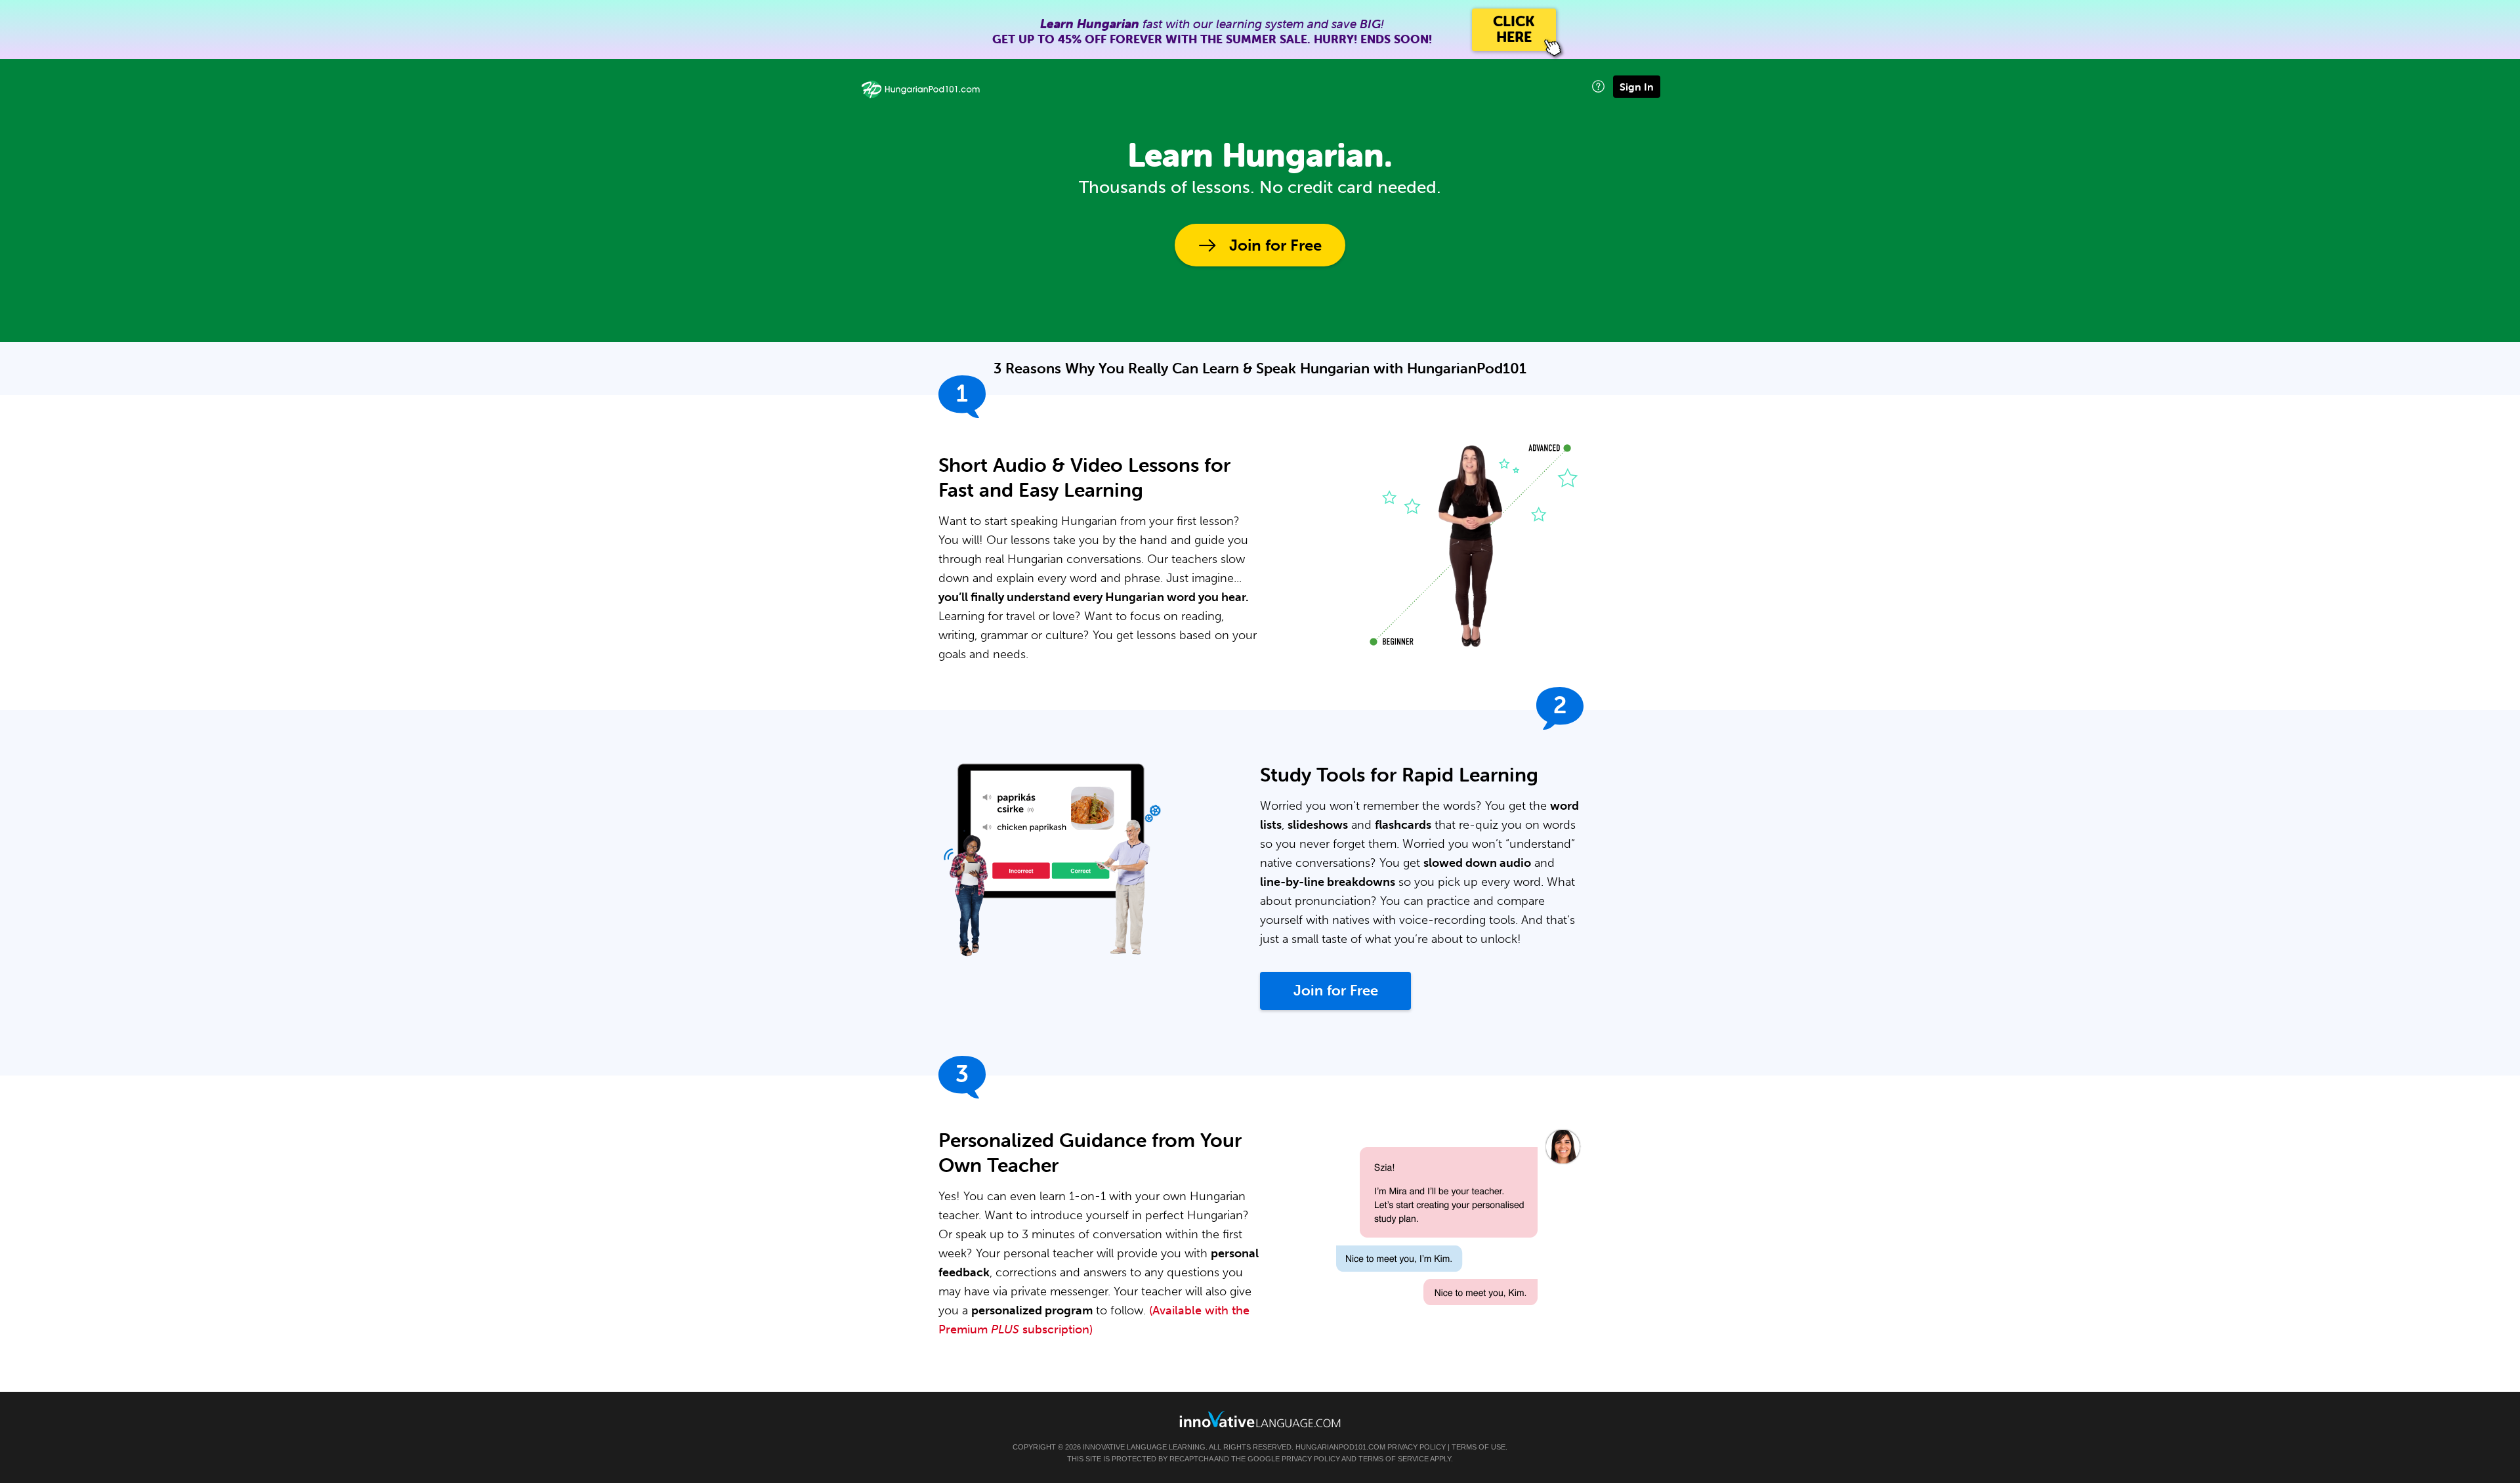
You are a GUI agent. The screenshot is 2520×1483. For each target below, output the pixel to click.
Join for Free (1275, 245)
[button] (1598, 86)
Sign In (1637, 87)
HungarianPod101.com (1340, 1447)
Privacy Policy (1417, 1447)
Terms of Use (1479, 1447)
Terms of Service (1394, 1459)
